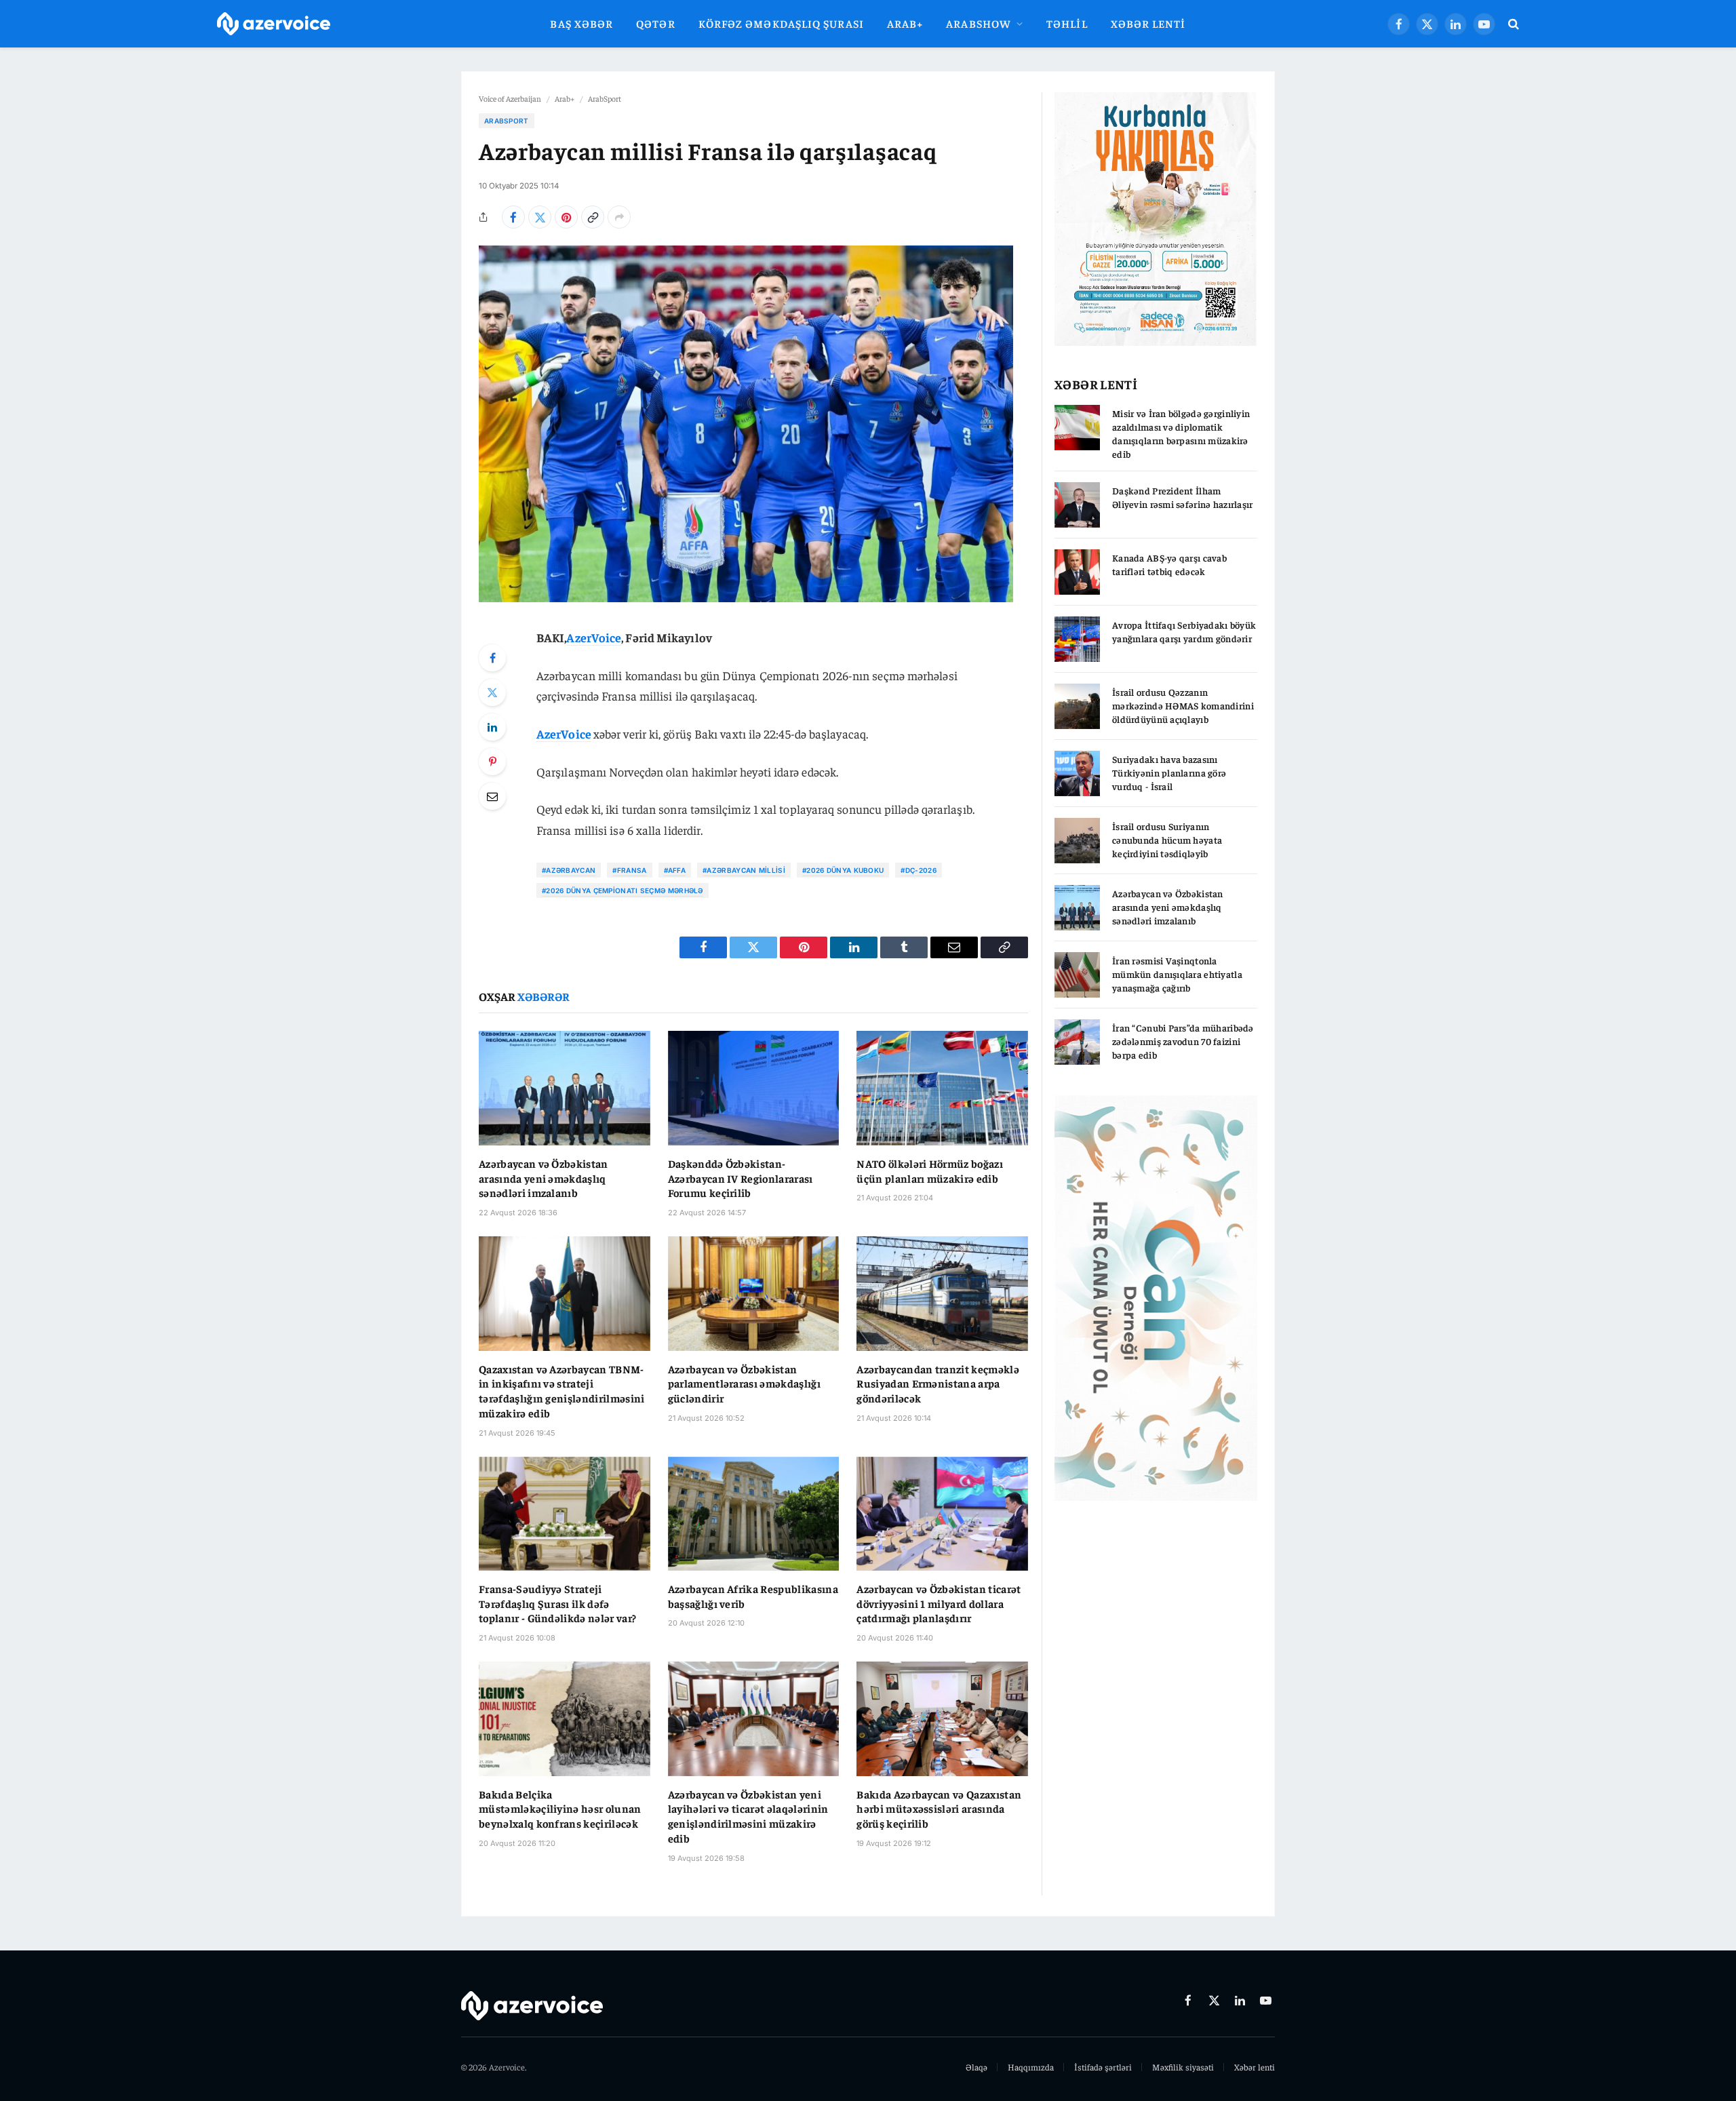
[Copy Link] (593, 217)
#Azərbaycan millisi (744, 870)
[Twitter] (492, 692)
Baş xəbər (581, 23)
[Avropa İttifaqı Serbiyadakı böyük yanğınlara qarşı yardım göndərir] (1077, 639)
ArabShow (979, 23)
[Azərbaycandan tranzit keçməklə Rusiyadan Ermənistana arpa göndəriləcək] (942, 1293)
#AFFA (675, 870)
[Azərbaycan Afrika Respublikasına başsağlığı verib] (754, 1514)
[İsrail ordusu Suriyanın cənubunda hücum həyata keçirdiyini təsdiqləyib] (1077, 841)
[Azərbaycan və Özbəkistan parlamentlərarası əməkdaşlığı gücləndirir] (754, 1293)
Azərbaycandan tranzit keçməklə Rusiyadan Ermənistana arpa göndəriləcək (938, 1383)
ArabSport (605, 98)
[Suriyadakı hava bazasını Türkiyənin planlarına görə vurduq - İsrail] (1077, 773)
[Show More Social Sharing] (619, 217)
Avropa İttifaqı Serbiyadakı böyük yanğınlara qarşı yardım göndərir (1184, 631)
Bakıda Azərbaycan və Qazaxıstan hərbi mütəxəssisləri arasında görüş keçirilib (939, 1809)
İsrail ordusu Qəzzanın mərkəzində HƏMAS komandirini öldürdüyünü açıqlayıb (1183, 705)
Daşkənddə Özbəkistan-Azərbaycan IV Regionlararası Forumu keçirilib (741, 1178)
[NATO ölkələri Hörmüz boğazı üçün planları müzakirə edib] (942, 1088)
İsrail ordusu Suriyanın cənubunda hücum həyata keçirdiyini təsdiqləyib (1167, 840)
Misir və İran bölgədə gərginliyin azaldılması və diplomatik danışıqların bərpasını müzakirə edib (1181, 433)
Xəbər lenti (1148, 23)
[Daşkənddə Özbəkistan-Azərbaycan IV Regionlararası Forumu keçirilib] (754, 1088)
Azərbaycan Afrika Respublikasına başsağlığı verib (753, 1596)
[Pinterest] (492, 762)
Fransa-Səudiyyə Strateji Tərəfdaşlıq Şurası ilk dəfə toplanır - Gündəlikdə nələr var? (557, 1603)
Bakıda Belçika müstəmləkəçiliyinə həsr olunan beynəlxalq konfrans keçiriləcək (560, 1809)
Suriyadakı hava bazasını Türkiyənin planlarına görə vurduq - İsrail (1169, 772)
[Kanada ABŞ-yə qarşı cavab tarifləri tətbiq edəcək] (1077, 572)
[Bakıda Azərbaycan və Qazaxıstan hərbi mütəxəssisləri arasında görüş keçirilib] (942, 1719)
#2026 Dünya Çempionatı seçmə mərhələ (623, 890)
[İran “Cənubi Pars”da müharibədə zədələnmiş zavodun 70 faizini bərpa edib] (1077, 1042)
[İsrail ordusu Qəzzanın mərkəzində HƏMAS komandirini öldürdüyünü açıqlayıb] (1077, 706)
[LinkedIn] (492, 727)
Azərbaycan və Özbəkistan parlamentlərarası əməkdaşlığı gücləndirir (744, 1383)
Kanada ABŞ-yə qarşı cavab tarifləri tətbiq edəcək (1169, 564)
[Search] (1512, 24)
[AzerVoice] (274, 24)
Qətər (655, 23)
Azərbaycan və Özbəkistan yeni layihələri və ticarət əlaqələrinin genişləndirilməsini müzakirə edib (748, 1816)
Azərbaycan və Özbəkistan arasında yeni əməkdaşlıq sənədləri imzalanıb (544, 1178)
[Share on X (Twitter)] (540, 217)
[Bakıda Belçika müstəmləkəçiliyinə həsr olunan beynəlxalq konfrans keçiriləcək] (565, 1719)
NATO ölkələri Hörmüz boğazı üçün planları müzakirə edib (930, 1171)
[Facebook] (492, 658)
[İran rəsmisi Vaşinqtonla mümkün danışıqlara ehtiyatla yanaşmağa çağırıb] (1077, 975)
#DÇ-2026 (918, 870)
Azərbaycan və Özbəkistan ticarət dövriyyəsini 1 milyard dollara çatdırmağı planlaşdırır (939, 1603)
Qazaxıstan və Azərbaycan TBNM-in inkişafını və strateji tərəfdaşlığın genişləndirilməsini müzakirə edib (562, 1391)
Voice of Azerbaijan (510, 98)
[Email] (492, 796)
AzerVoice (594, 637)
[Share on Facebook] (513, 217)
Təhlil (1067, 23)
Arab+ (905, 23)
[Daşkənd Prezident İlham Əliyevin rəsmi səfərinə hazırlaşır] (1077, 505)
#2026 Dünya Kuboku (843, 870)
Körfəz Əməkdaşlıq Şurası (781, 23)
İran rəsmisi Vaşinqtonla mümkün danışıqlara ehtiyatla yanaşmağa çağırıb (1177, 974)
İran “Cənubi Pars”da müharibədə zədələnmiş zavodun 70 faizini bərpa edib (1183, 1041)
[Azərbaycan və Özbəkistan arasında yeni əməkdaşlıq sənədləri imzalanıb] (565, 1088)
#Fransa (629, 870)
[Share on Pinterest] (566, 217)
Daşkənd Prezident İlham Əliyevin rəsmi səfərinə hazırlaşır (1183, 497)
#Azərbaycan (569, 870)
